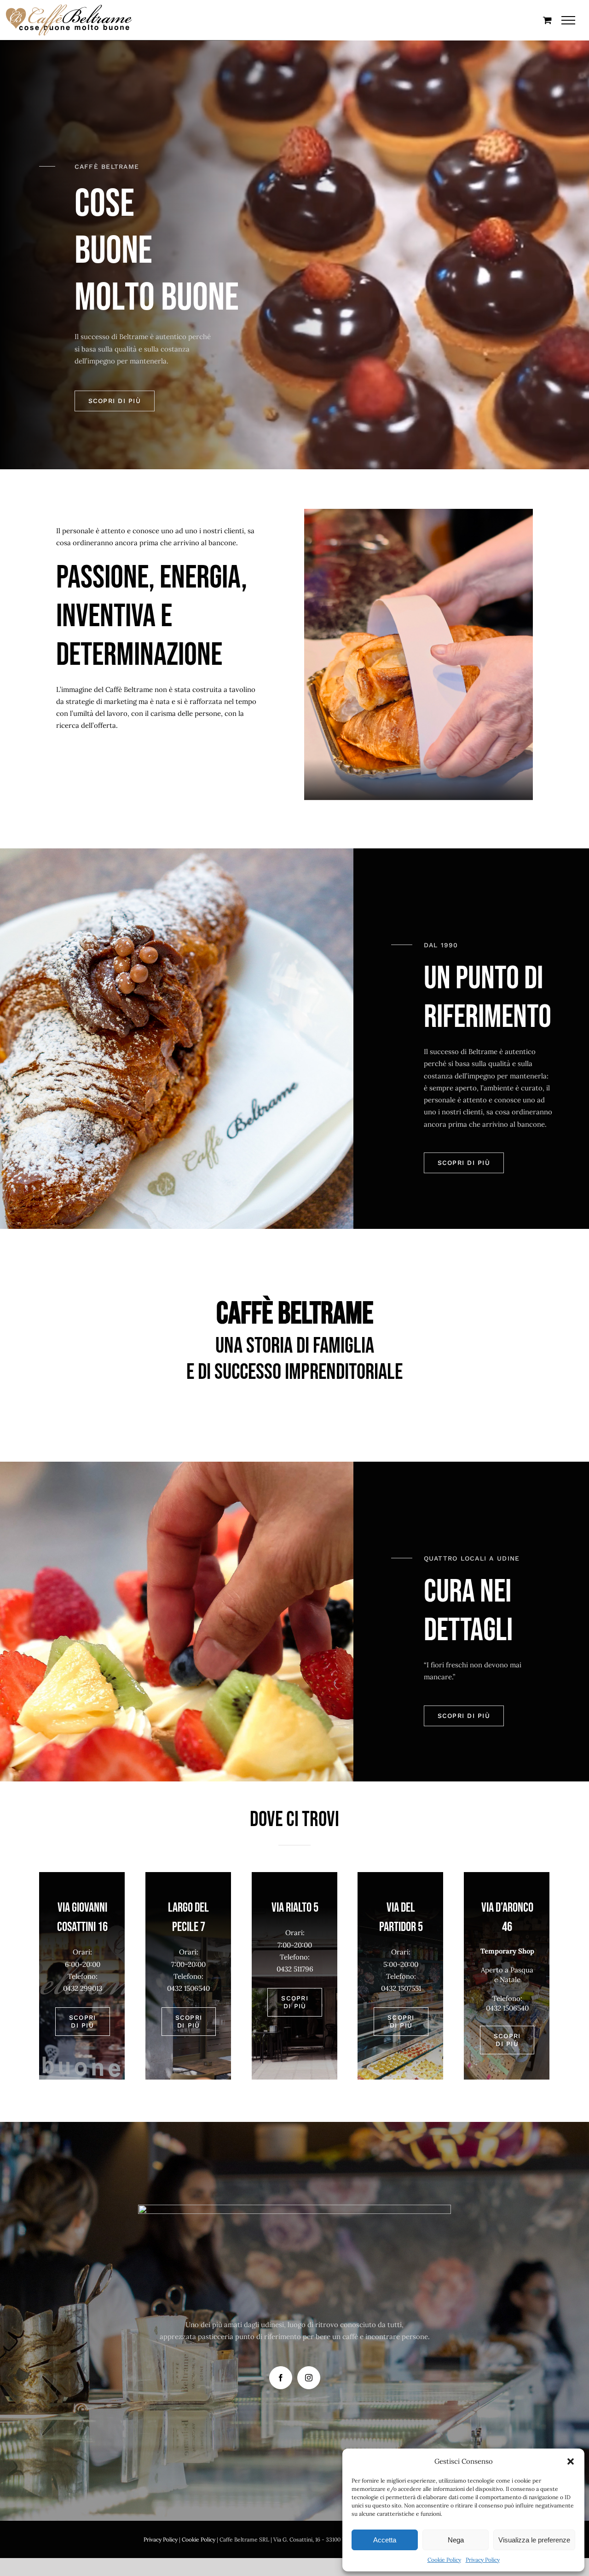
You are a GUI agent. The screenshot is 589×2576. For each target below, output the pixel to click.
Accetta (385, 2540)
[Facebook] (281, 2378)
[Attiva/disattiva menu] (569, 20)
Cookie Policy (444, 2560)
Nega (456, 2540)
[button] (571, 2461)
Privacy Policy (483, 2560)
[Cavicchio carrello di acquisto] (547, 20)
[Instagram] (309, 2378)
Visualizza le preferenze (534, 2540)
